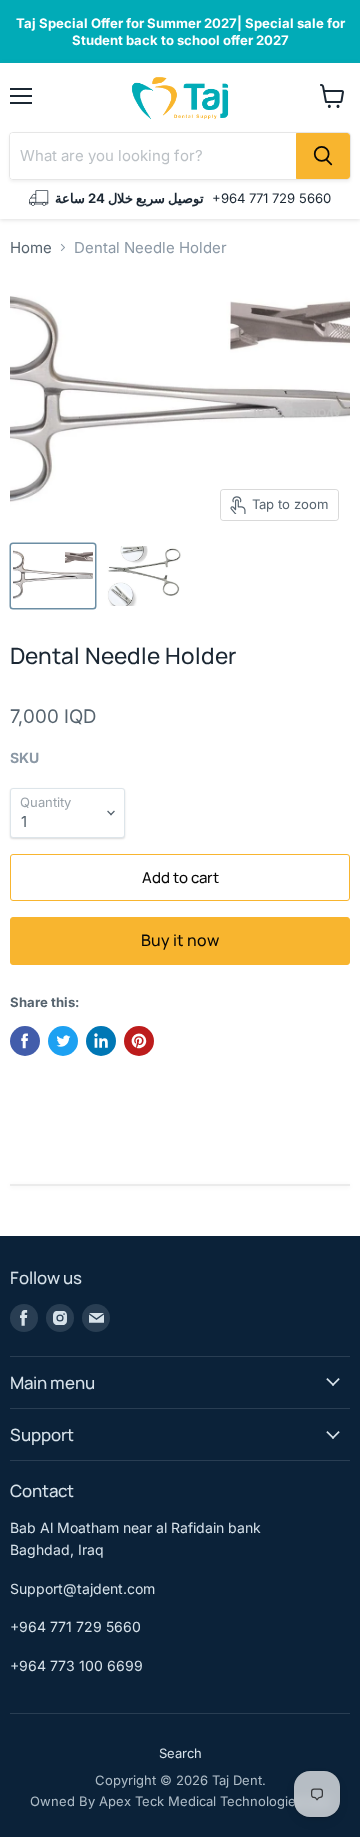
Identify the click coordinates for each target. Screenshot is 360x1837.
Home (31, 247)
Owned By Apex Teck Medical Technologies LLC (180, 1801)
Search (180, 1753)
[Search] (323, 156)
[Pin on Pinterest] (139, 1041)
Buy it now (180, 940)
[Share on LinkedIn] (101, 1041)
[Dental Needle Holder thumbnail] (53, 576)
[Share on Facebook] (25, 1041)
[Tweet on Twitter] (63, 1041)
